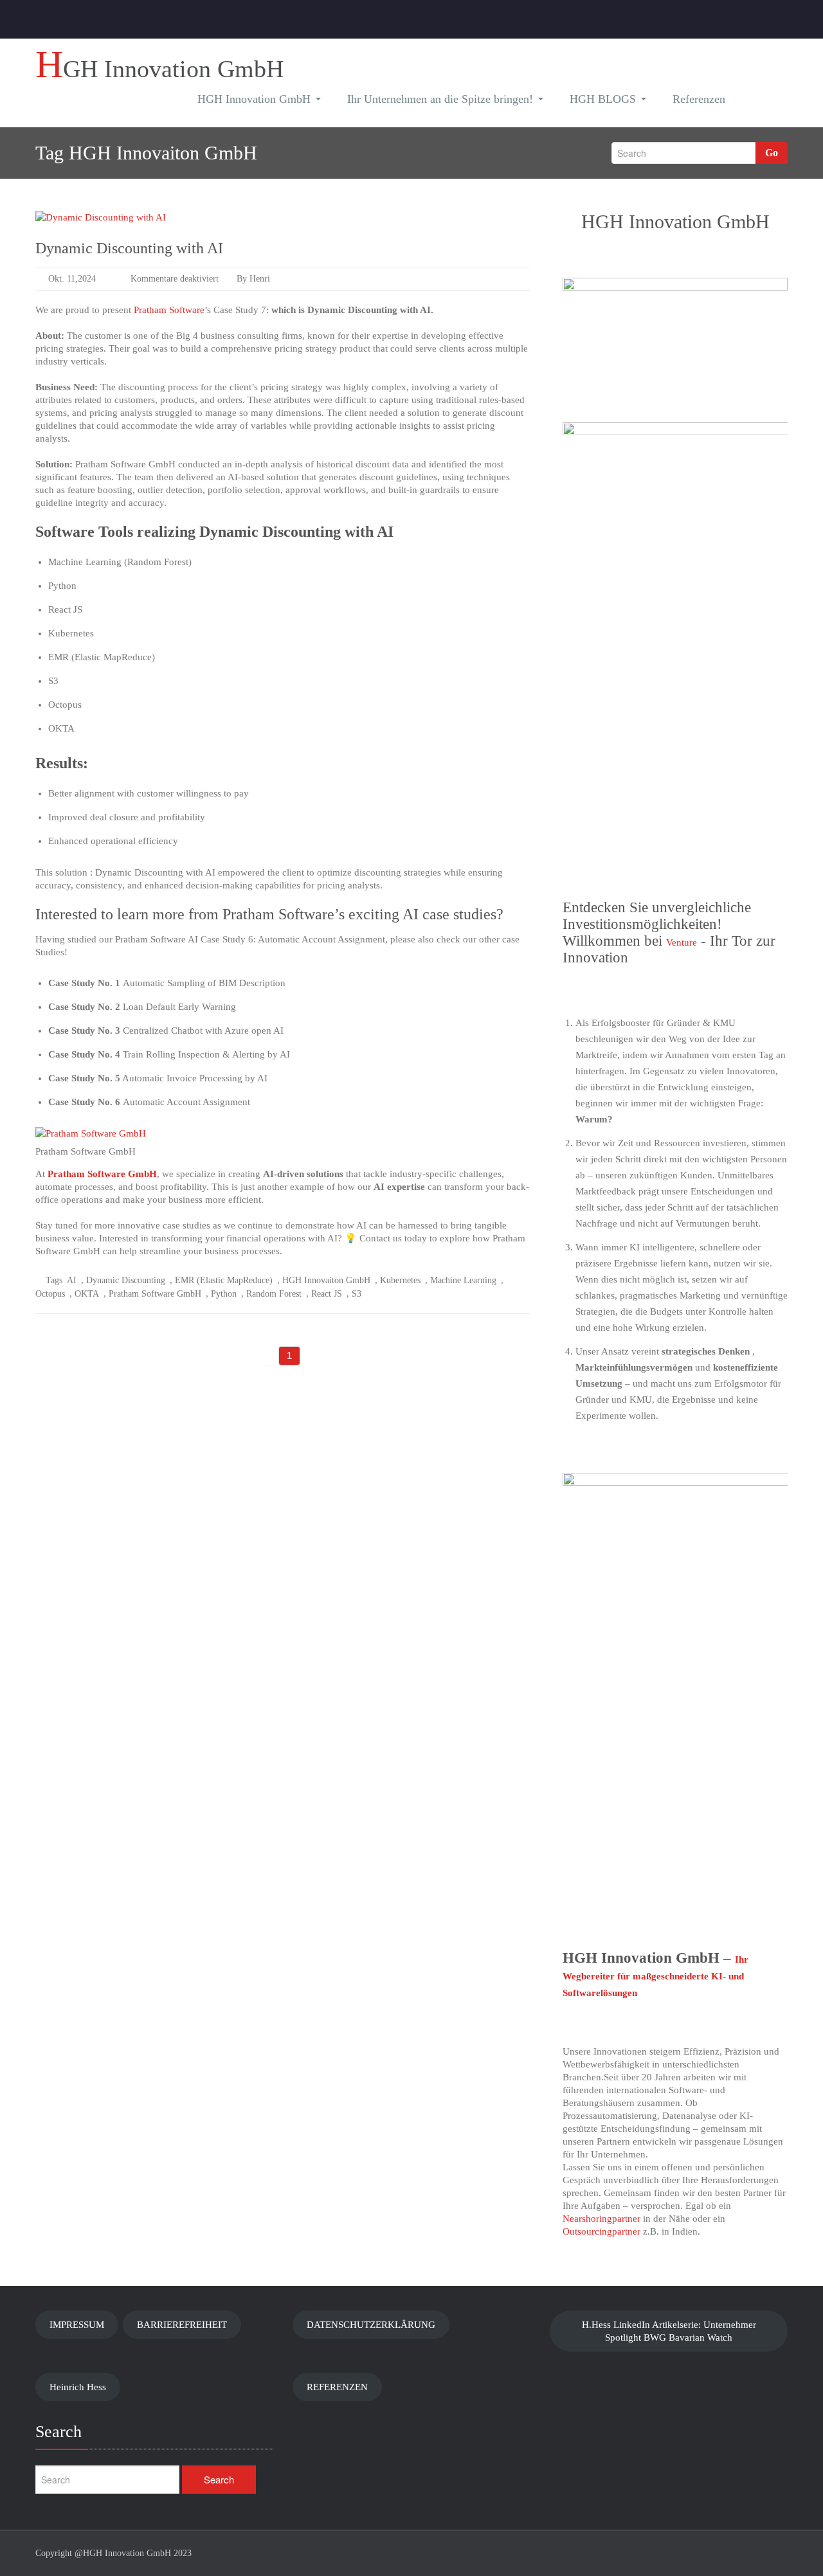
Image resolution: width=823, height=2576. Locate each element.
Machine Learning (463, 1280)
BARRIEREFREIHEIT (182, 2325)
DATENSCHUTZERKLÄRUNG (371, 2325)
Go (772, 153)
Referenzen (699, 99)
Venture (682, 942)
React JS (327, 1294)
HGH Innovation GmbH (254, 99)
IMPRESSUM (77, 2325)
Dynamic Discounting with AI (129, 248)
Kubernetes (400, 1280)
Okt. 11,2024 (72, 279)
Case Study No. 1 (84, 983)
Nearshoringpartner (601, 2219)
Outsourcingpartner (601, 2231)
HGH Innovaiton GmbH (326, 1280)
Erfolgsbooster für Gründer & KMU (664, 1023)
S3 (357, 1294)
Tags (54, 1280)
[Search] (759, 101)
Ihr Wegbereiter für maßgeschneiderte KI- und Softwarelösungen (656, 1976)
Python (224, 1294)
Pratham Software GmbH (102, 1174)
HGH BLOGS (603, 99)
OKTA (87, 1294)
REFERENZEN (337, 2387)
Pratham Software (169, 310)
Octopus (50, 1294)
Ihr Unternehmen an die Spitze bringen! (440, 99)
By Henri (252, 279)
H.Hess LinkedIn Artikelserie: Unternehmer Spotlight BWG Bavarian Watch (669, 2331)
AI (72, 1280)
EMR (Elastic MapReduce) (224, 1280)
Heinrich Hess (78, 2387)
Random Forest (274, 1294)
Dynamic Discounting (126, 1280)
